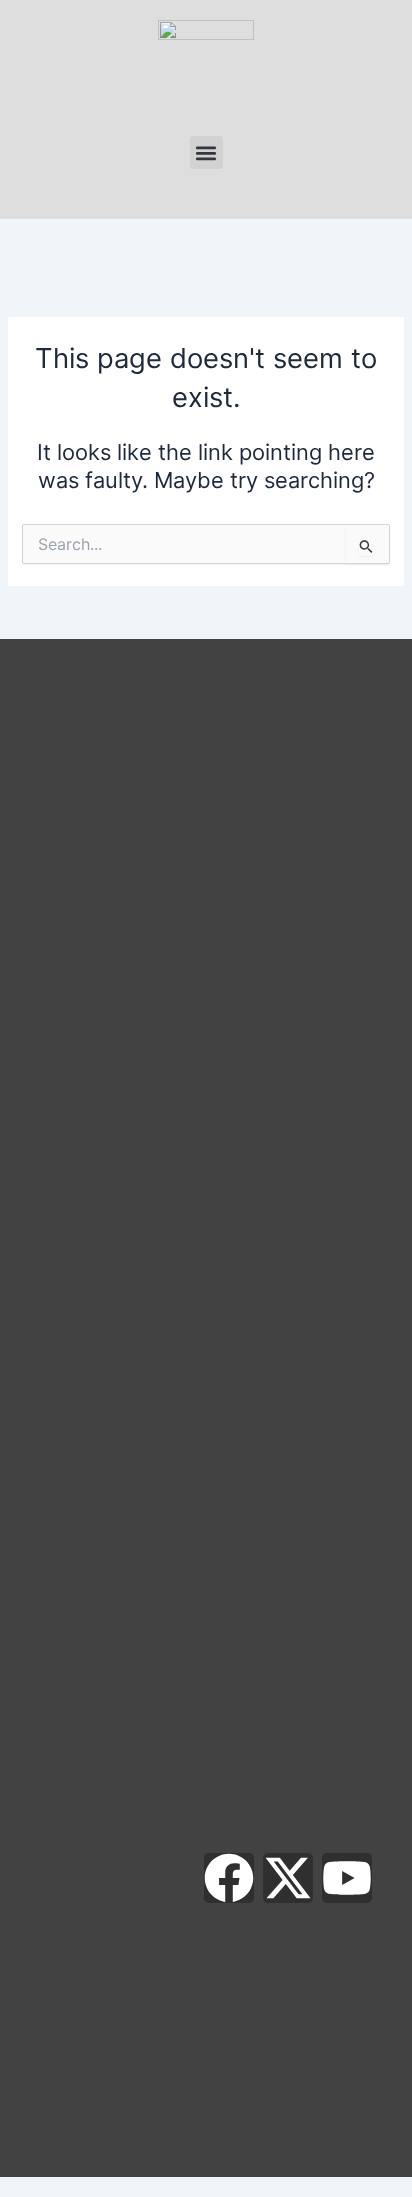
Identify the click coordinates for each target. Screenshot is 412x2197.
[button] (206, 152)
